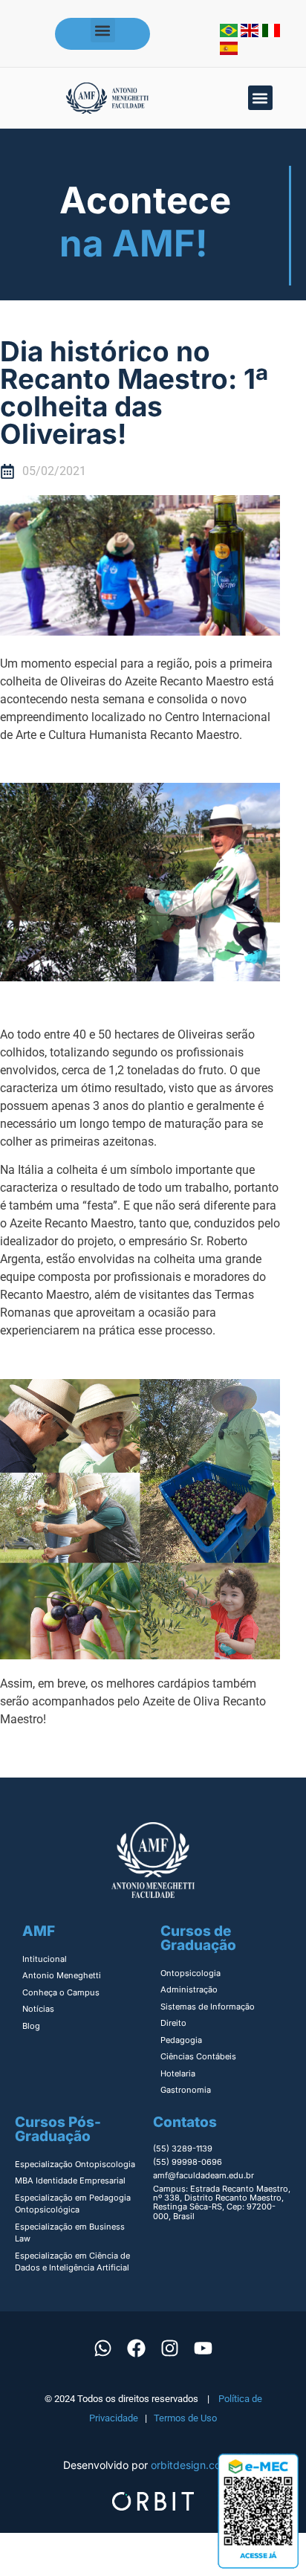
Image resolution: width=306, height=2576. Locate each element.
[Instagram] (170, 2349)
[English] (251, 33)
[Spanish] (229, 51)
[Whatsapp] (103, 2349)
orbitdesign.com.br (197, 2465)
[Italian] (271, 33)
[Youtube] (204, 2349)
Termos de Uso (185, 2418)
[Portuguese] (230, 33)
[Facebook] (137, 2349)
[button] (103, 30)
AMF (39, 1931)
